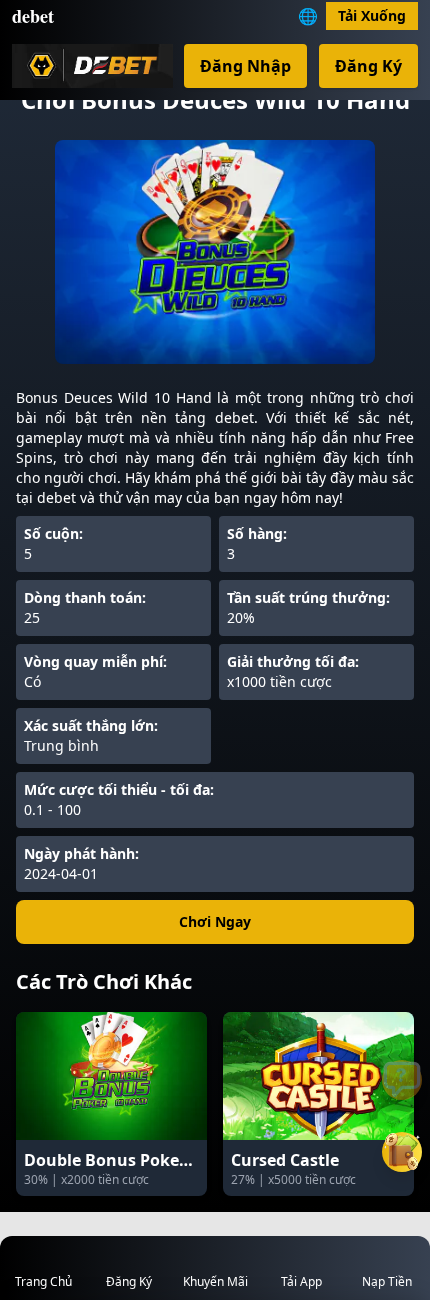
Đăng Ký (368, 66)
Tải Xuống (372, 15)
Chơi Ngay (215, 921)
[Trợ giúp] (402, 1080)
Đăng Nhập (245, 66)
